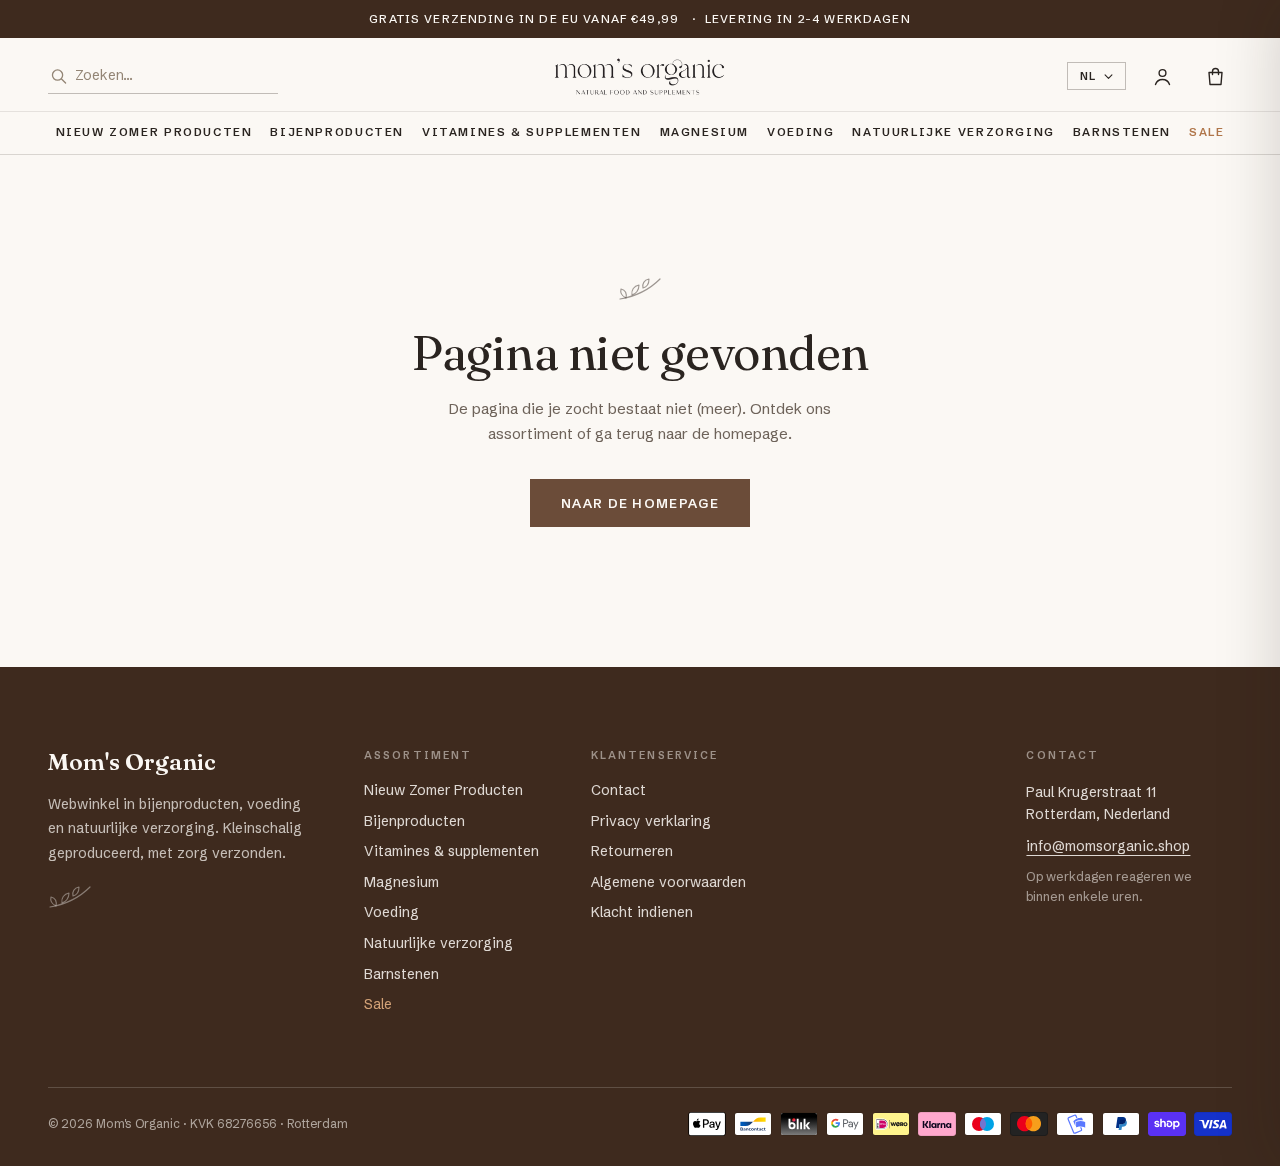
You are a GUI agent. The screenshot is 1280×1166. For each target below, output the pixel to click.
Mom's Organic (132, 762)
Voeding (800, 132)
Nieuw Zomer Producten (154, 132)
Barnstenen (1122, 132)
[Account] (1162, 76)
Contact (618, 790)
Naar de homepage (640, 503)
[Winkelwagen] (1215, 76)
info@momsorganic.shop (1108, 846)
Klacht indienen (642, 912)
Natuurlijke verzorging (953, 132)
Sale (1206, 132)
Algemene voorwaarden (668, 882)
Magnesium (705, 132)
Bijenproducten (337, 132)
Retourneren (632, 851)
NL (1088, 76)
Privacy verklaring (651, 821)
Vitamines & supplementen (532, 132)
